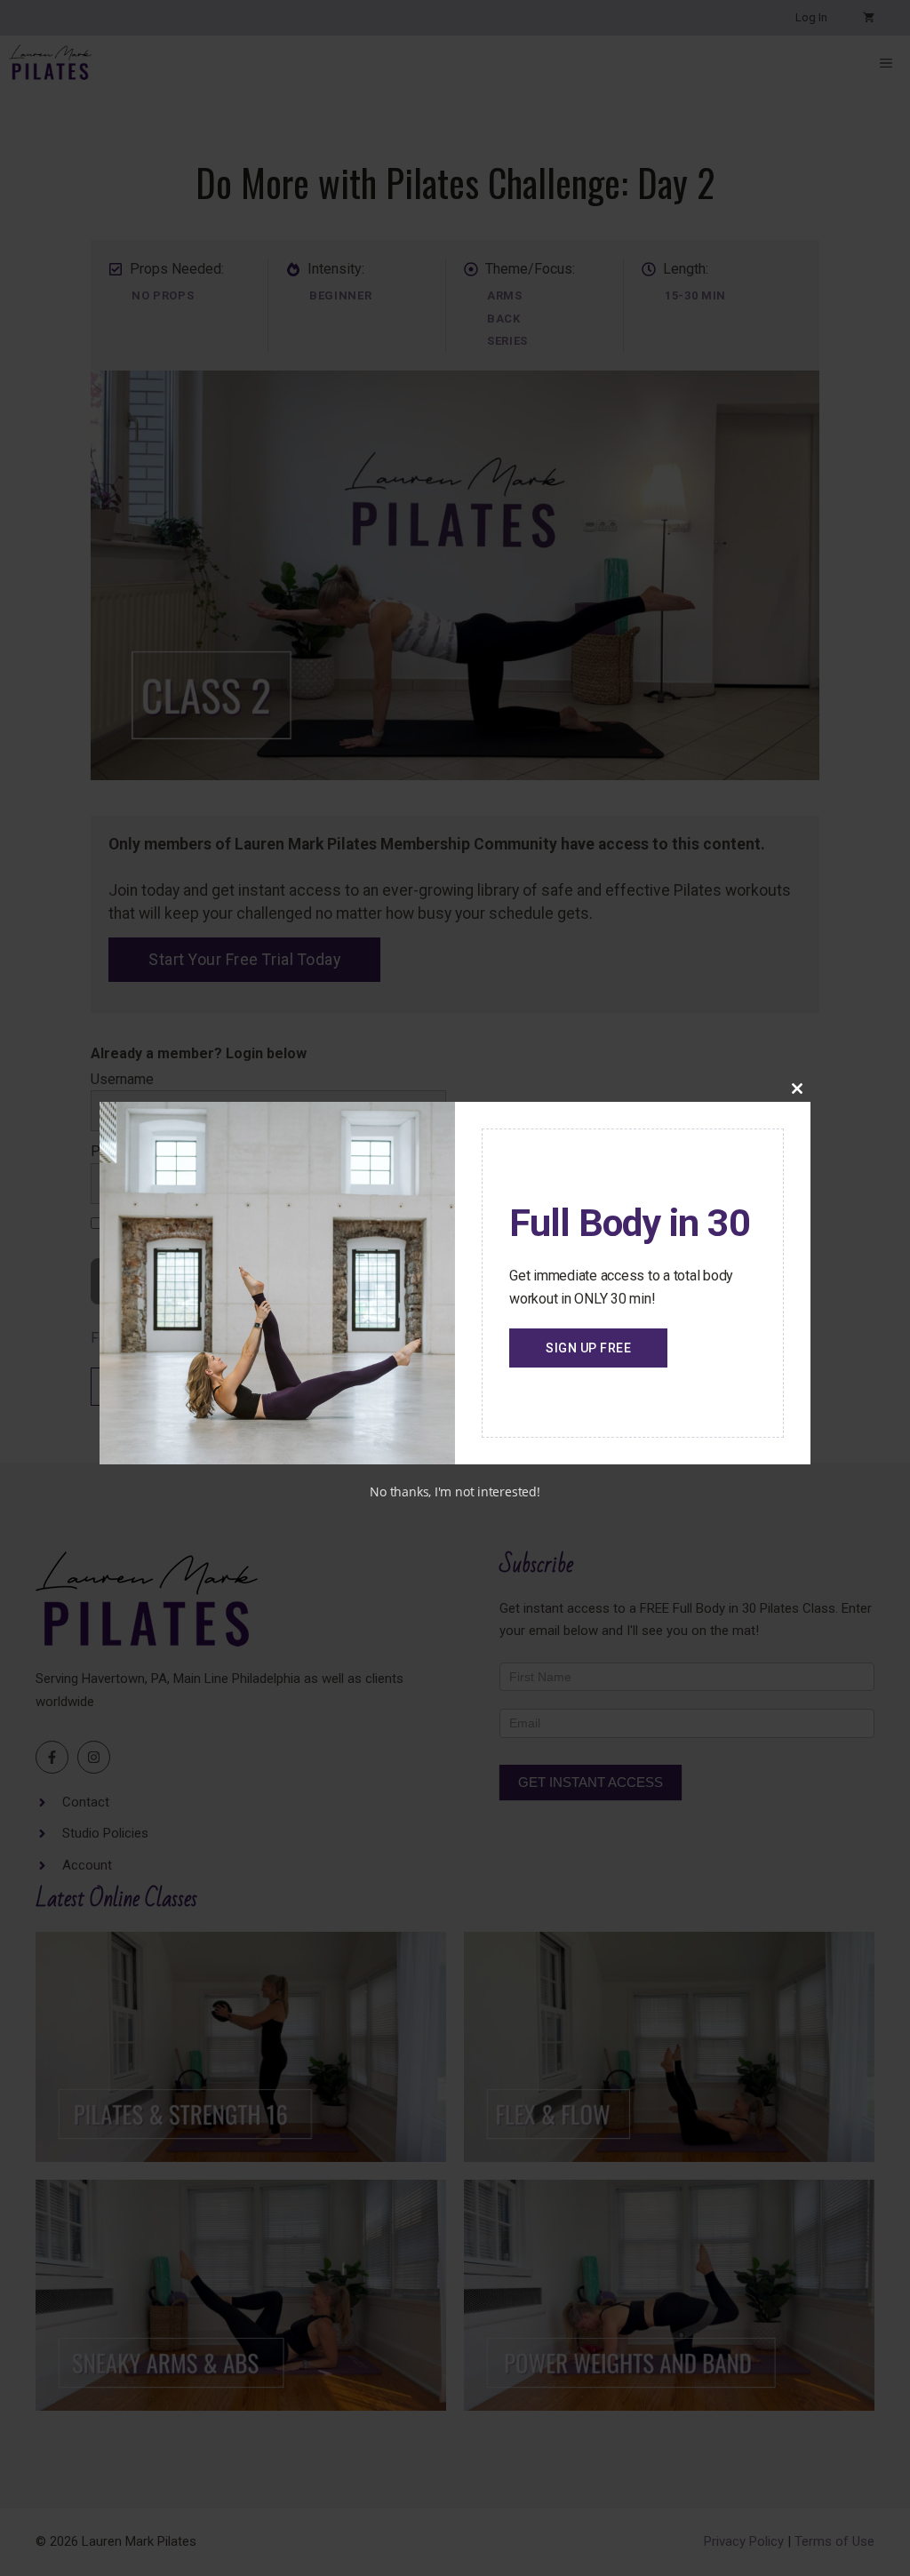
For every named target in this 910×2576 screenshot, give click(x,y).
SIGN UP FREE (588, 1348)
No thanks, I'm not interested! (455, 1491)
